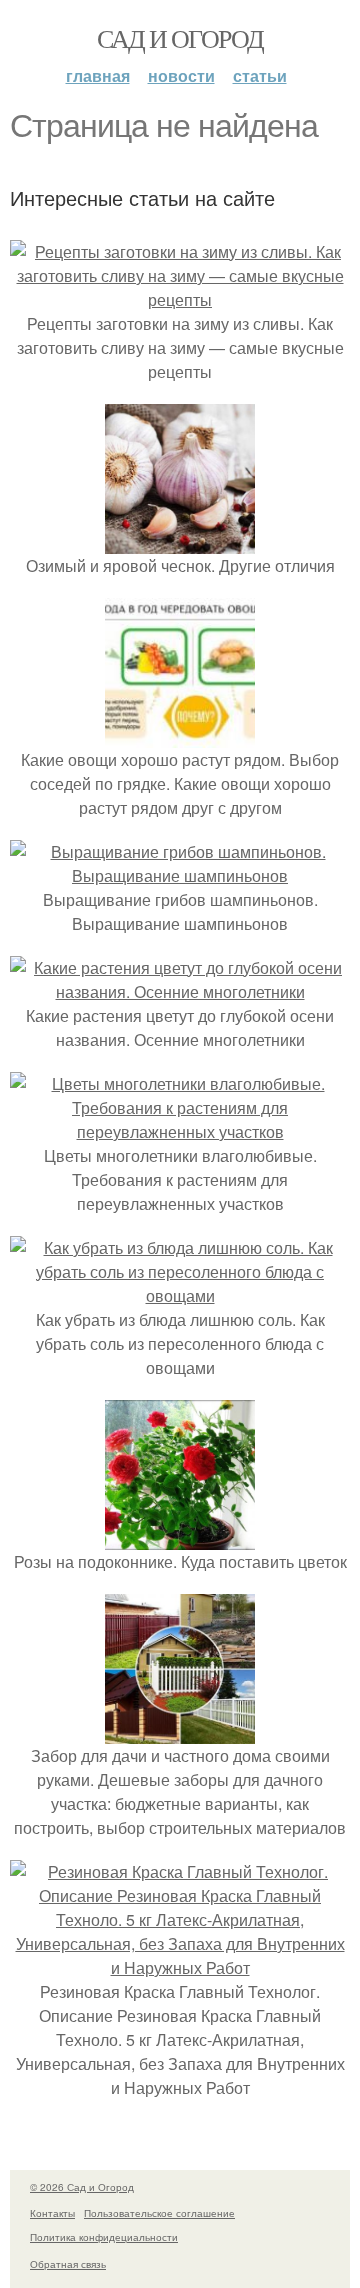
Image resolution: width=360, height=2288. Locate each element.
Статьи (260, 75)
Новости (181, 75)
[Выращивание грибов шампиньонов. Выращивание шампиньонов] (180, 875)
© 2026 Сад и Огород (82, 2187)
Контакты (52, 2213)
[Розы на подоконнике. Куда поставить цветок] (180, 1537)
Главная (98, 75)
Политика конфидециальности (104, 2237)
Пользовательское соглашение (159, 2213)
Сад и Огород (180, 38)
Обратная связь (68, 2264)
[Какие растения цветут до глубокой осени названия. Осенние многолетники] (180, 991)
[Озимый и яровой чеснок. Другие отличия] (180, 541)
